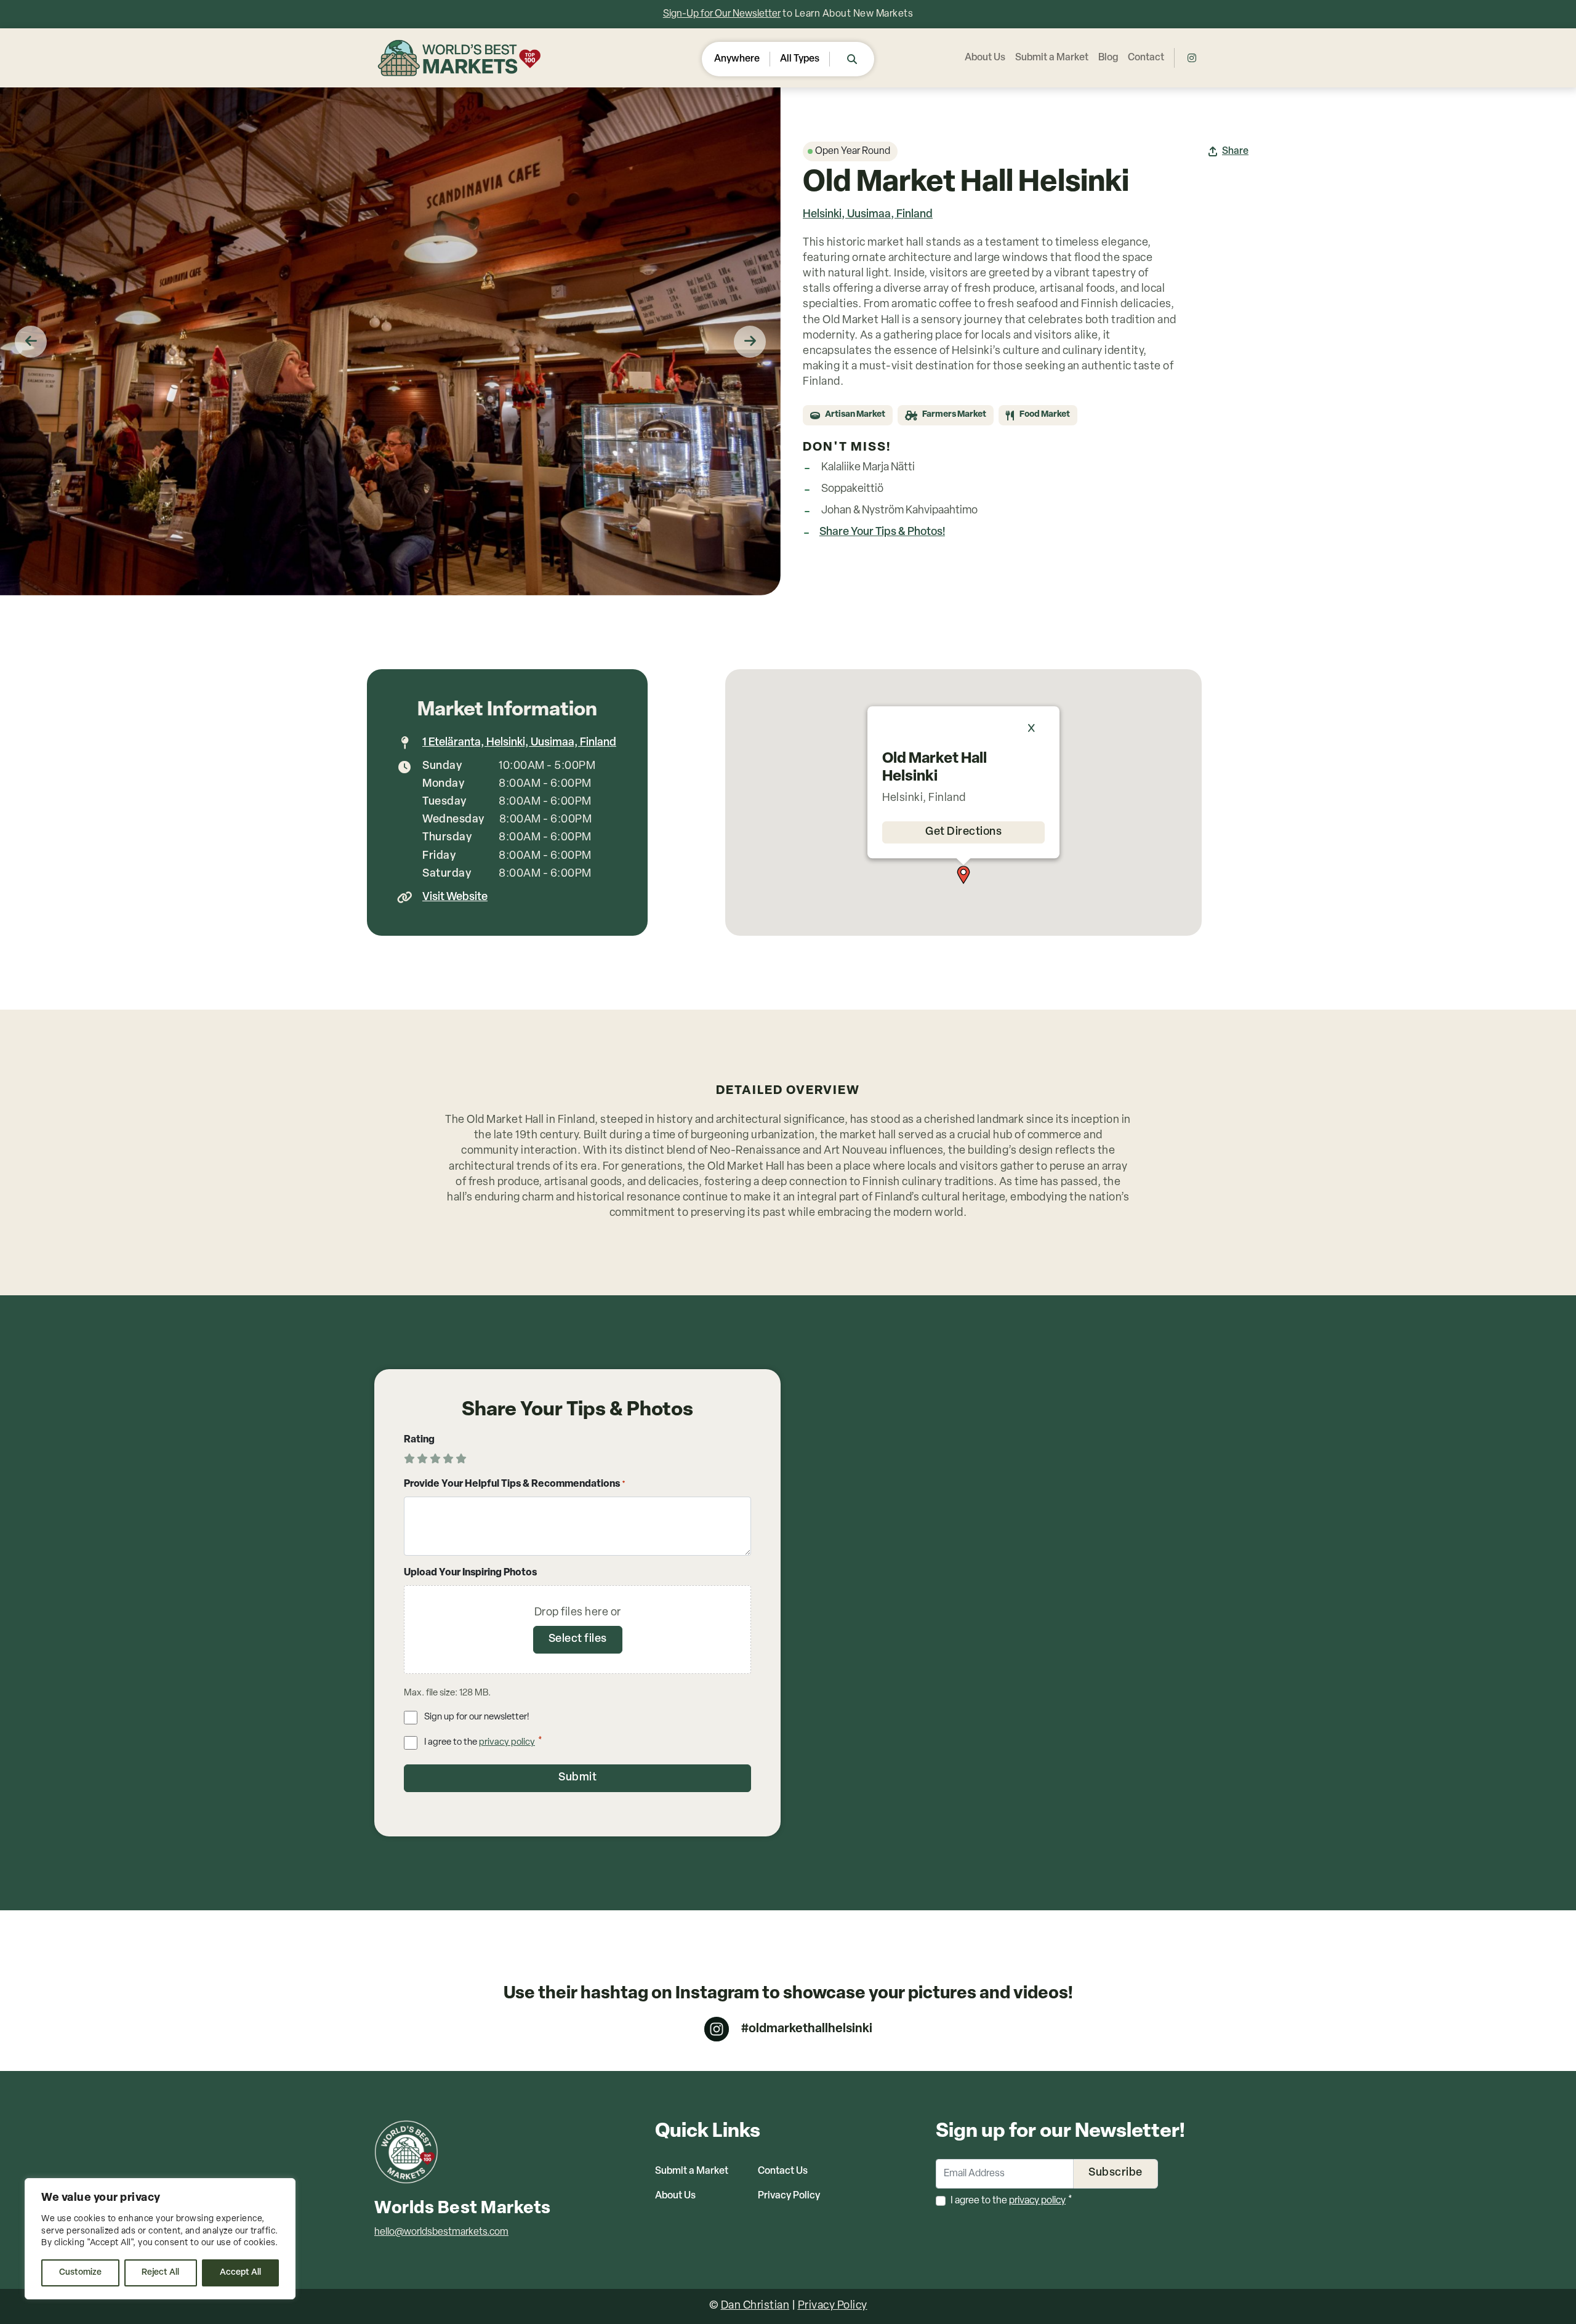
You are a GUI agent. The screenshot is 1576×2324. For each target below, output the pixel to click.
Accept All (240, 2273)
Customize (80, 2273)
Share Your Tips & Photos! (882, 533)
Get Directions (963, 832)
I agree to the (484, 1742)
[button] (963, 875)
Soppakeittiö (852, 489)
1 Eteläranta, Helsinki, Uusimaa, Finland (519, 743)
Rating (419, 1440)
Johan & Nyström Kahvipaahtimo (899, 511)
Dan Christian (755, 2306)
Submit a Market (1052, 58)
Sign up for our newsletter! (476, 1717)
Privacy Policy (789, 2196)
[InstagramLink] (1192, 58)
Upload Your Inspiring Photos (470, 1573)
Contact (1146, 58)
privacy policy (507, 1743)
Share (1235, 151)
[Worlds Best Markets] (461, 58)
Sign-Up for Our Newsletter (722, 14)
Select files (578, 1639)
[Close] (1037, 728)
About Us (985, 58)
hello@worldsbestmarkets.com (441, 2232)
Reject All (160, 2273)
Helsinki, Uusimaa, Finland (868, 215)
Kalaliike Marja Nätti (868, 468)
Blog (1108, 58)
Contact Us (783, 2171)
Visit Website (455, 898)
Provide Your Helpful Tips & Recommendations (515, 1484)
